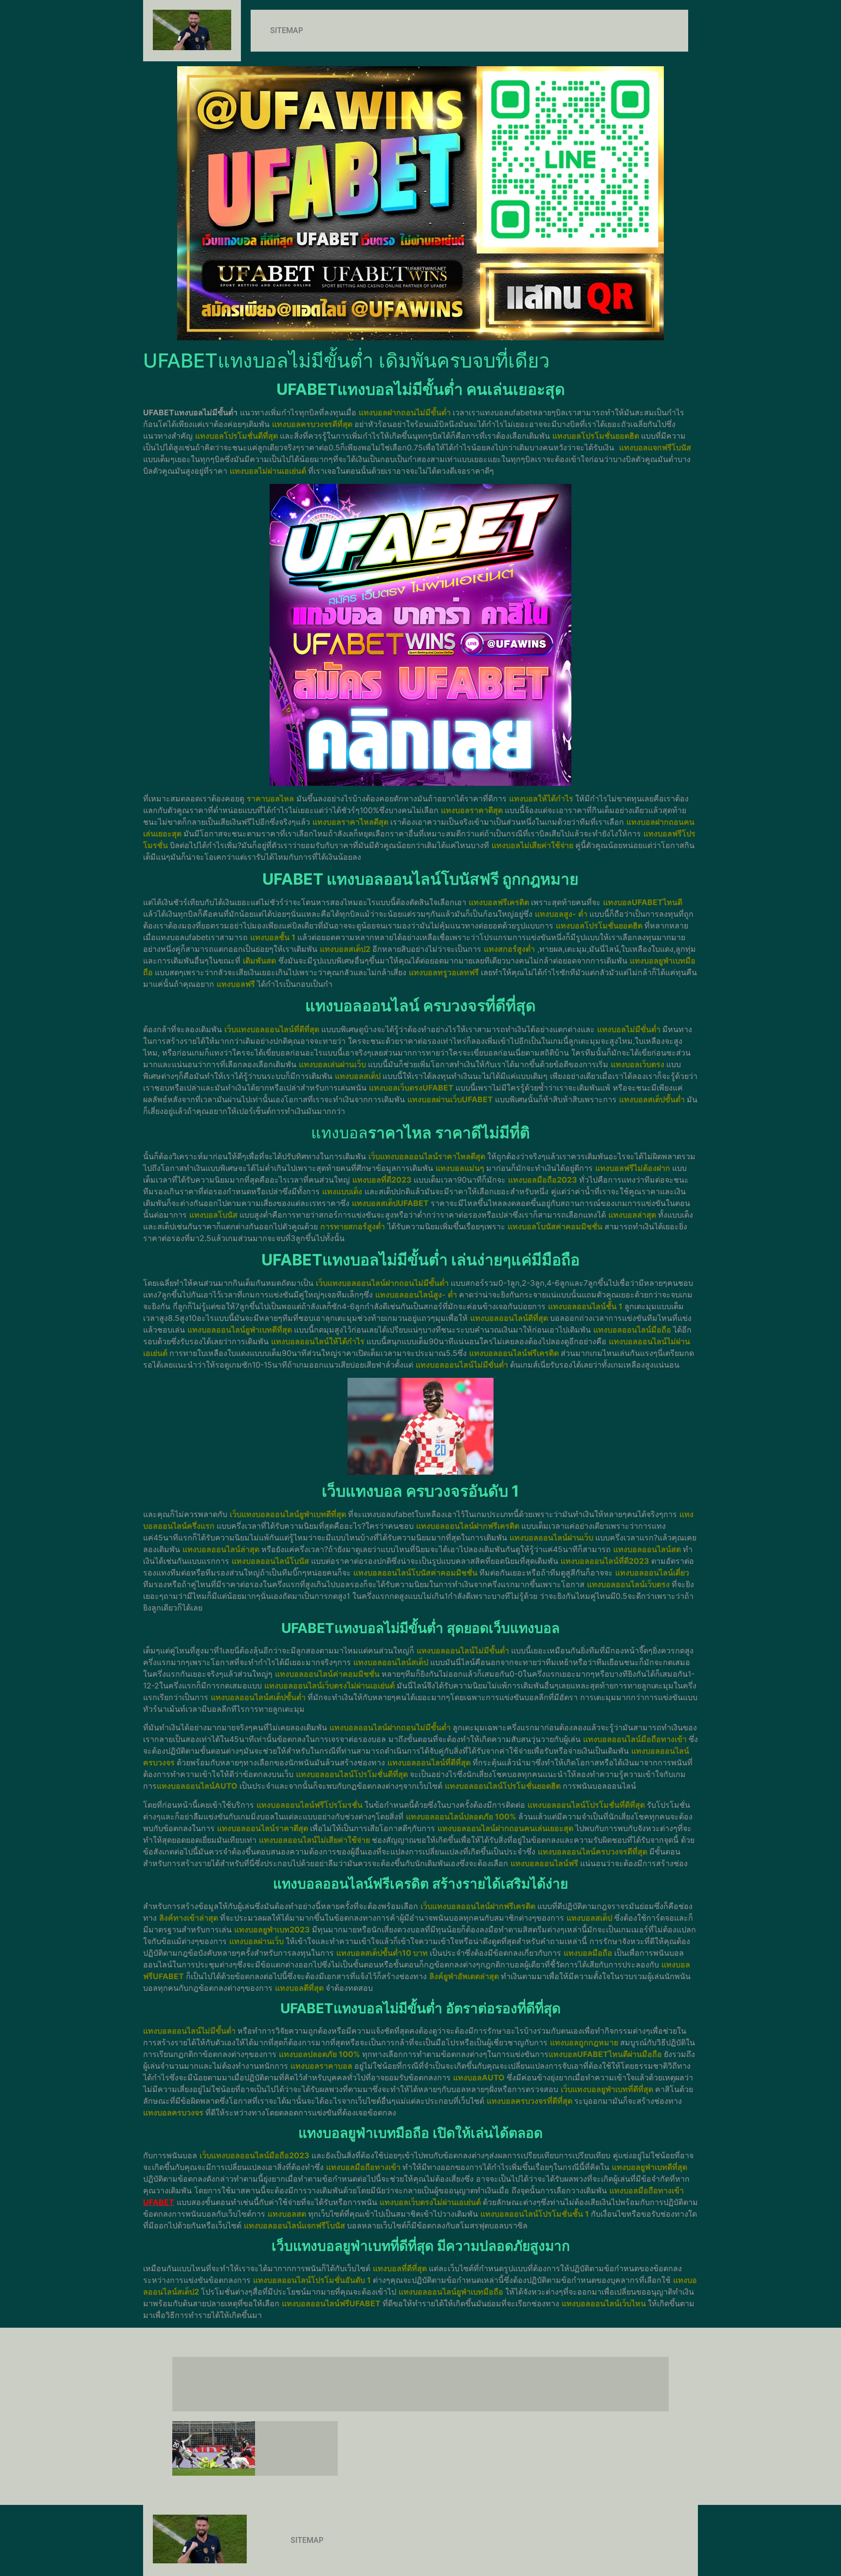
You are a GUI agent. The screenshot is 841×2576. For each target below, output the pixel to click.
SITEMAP (287, 30)
